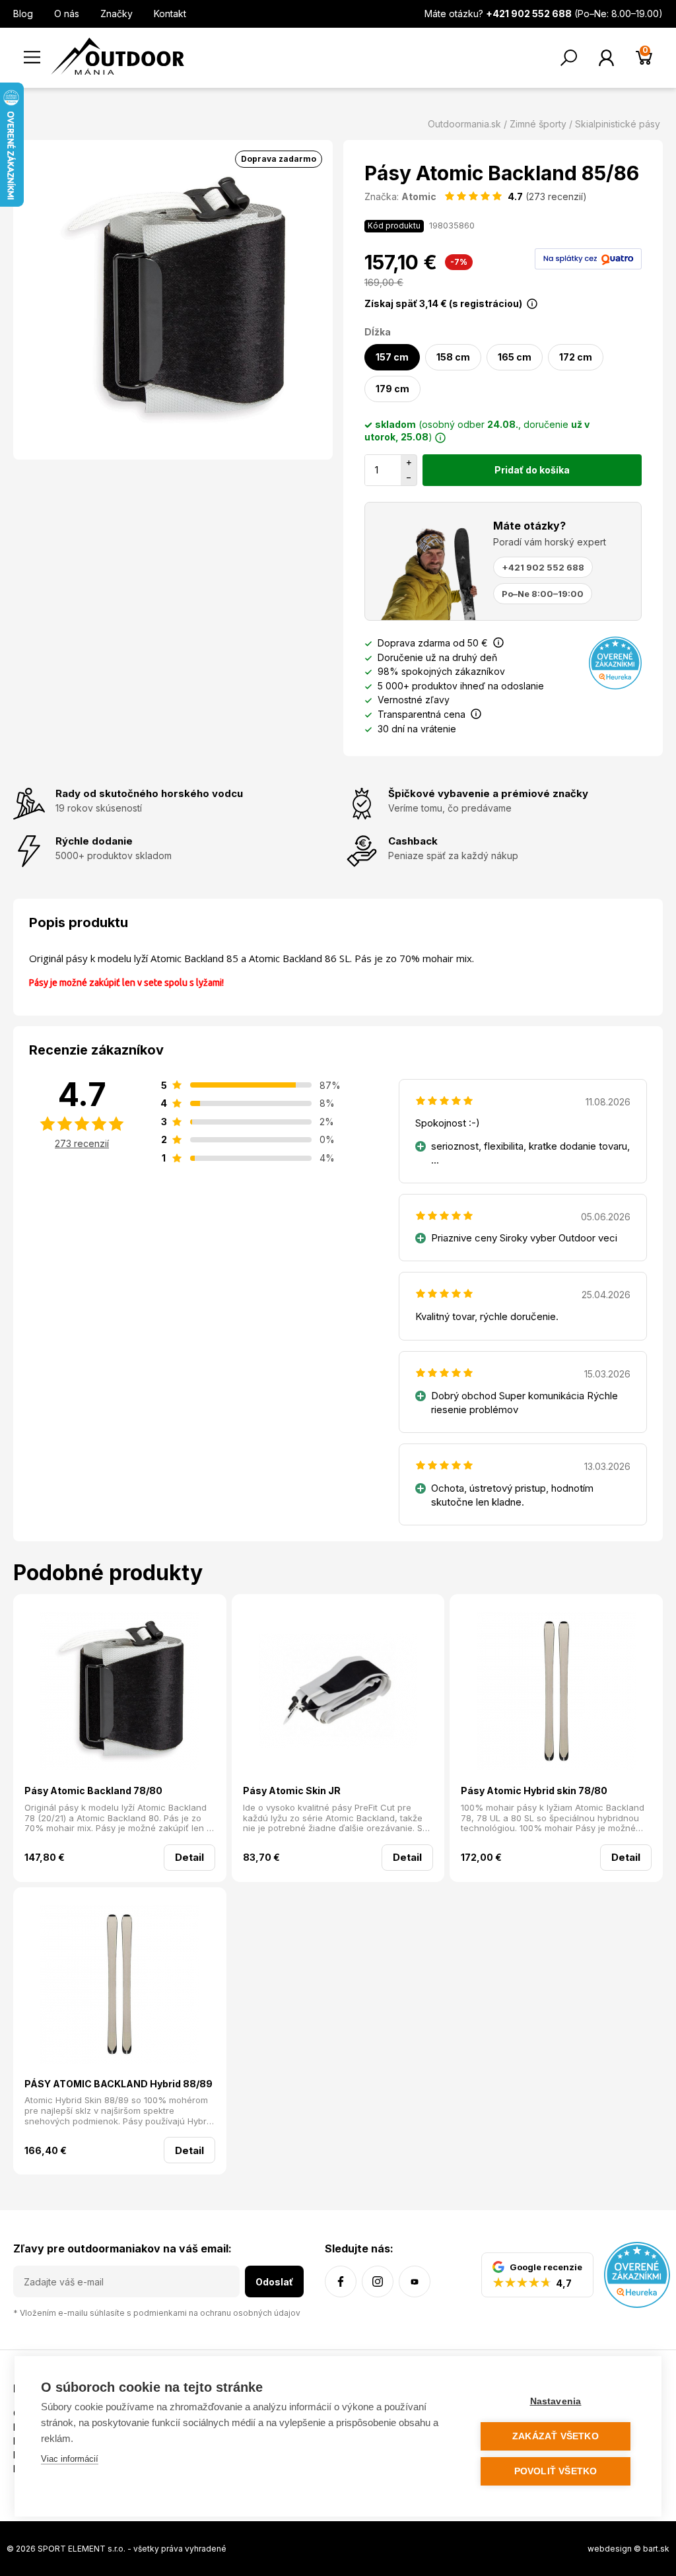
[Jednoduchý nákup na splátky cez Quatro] (588, 258)
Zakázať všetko (556, 2436)
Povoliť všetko (556, 2471)
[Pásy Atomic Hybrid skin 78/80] (556, 1693)
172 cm (576, 357)
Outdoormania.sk (464, 124)
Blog (23, 14)
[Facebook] (341, 2281)
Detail (189, 1857)
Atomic (419, 196)
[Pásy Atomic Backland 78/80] (120, 1693)
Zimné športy (538, 124)
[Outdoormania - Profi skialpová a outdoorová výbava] (118, 55)
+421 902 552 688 (543, 567)
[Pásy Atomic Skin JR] (338, 1693)
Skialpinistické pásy (618, 124)
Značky (117, 14)
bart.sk (656, 2549)
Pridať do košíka (532, 470)
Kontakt (170, 14)
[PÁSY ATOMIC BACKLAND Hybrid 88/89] (120, 1986)
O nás (67, 14)
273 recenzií (82, 1143)
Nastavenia (556, 2401)
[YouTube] (415, 2281)
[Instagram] (378, 2281)
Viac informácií (70, 2459)
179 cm (392, 389)
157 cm (392, 357)
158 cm (453, 357)
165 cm (515, 357)
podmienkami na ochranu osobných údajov (217, 2313)
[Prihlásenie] (606, 58)
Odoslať (274, 2282)
